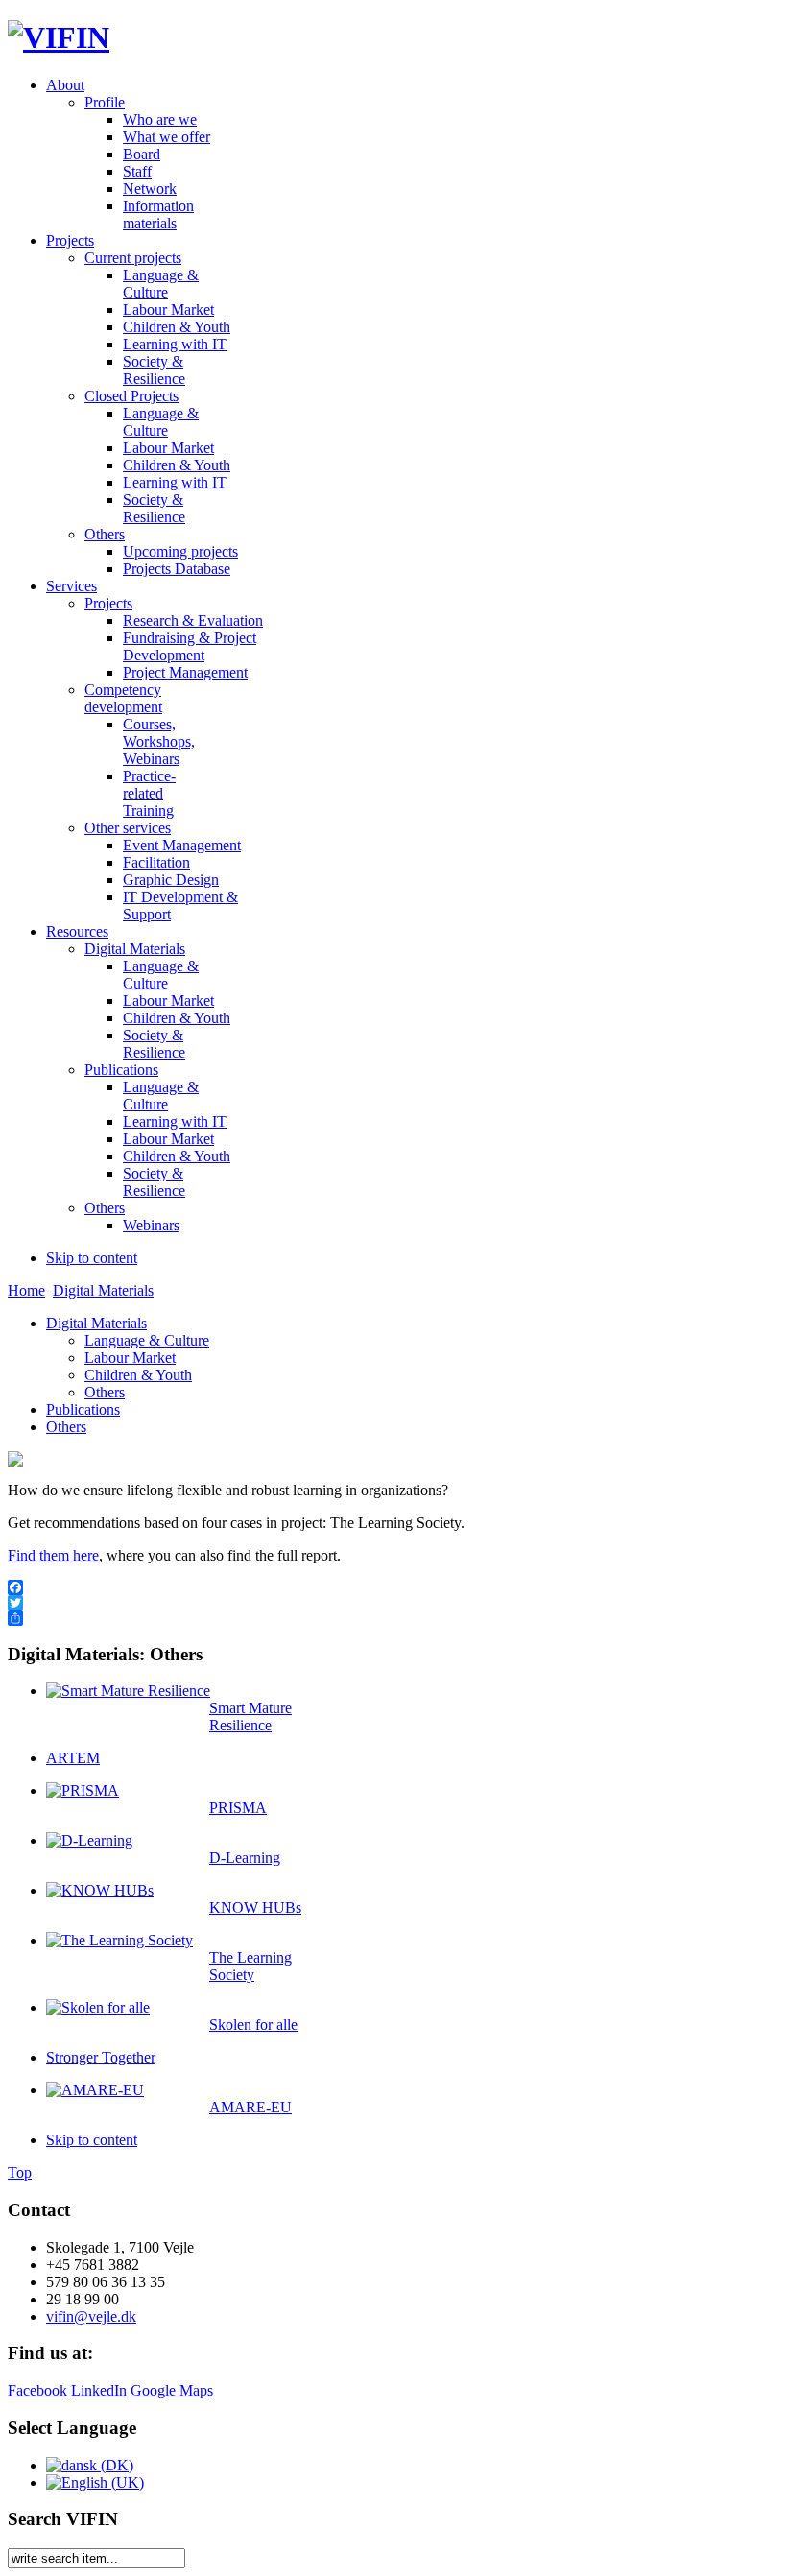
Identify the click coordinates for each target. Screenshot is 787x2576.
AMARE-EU (250, 2107)
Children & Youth (138, 1375)
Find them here (53, 1555)
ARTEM (73, 1758)
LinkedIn (99, 2390)
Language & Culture (147, 1340)
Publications (83, 1409)
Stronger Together (101, 2057)
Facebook (37, 2390)
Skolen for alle (253, 2025)
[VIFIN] (59, 37)
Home (26, 1290)
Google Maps (172, 2390)
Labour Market (130, 1358)
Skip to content (92, 1258)
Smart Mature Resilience (250, 1717)
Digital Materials (103, 1290)
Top (20, 2172)
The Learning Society (250, 1966)
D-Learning (245, 1858)
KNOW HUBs (255, 1908)
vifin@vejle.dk (91, 2316)
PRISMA (238, 1808)
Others (105, 1392)
